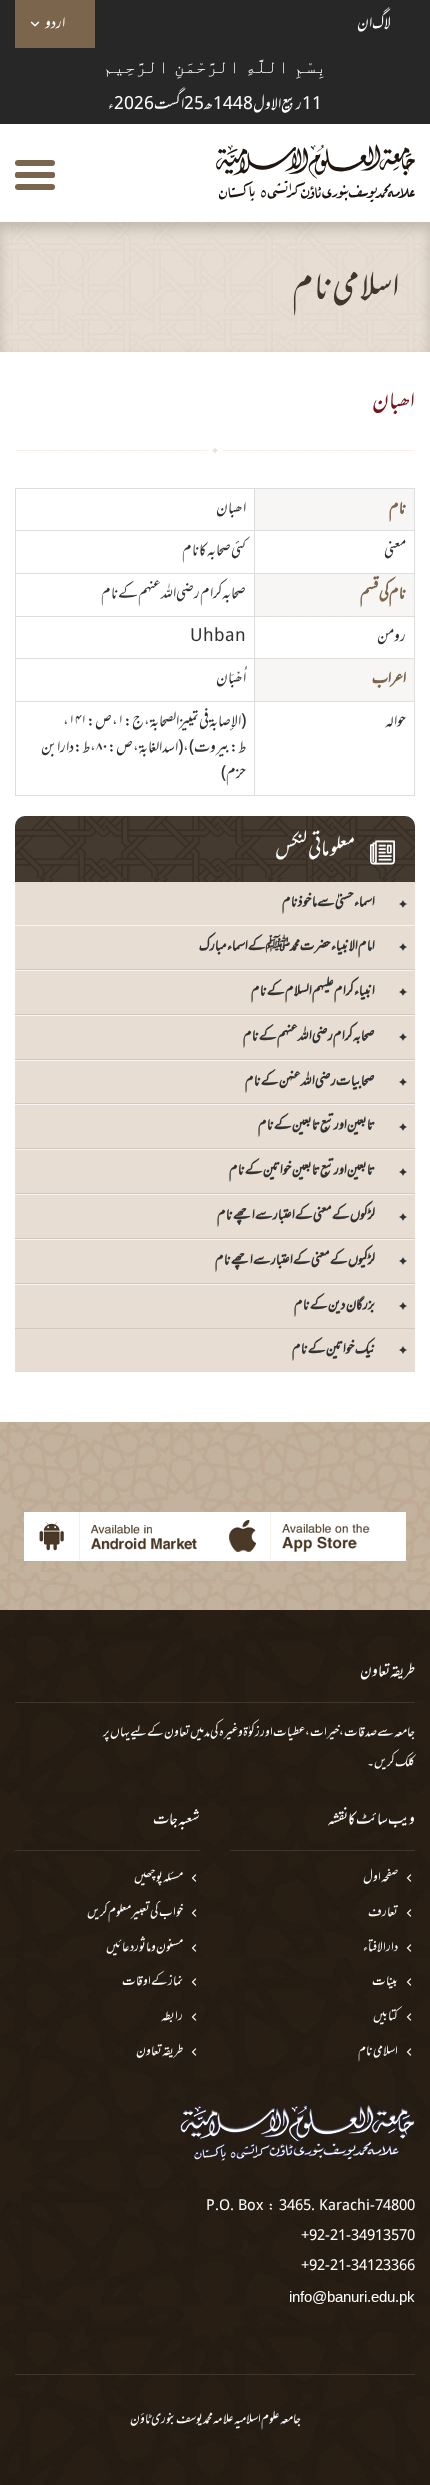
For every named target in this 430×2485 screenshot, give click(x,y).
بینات (385, 1982)
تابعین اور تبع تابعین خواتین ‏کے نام (302, 1170)
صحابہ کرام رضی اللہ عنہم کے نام (309, 1036)
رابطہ (172, 2017)
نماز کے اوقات (152, 1982)
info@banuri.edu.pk (352, 2296)
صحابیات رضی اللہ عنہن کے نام (310, 1081)
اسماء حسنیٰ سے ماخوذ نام (328, 902)
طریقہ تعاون (159, 2052)
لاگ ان (374, 24)
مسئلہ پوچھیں (158, 1878)
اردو (55, 24)
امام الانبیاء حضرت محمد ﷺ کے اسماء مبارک (287, 946)
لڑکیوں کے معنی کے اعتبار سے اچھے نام (295, 1260)
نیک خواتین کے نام (333, 1349)
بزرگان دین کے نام (334, 1305)
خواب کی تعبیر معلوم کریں (135, 1913)
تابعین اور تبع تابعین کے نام (316, 1125)
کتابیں (385, 2017)
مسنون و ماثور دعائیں (144, 1948)
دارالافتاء (380, 1948)
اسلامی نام (378, 2052)
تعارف (383, 1913)
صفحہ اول (380, 1878)
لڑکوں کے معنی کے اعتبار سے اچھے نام (296, 1215)
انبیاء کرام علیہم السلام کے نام (313, 991)
